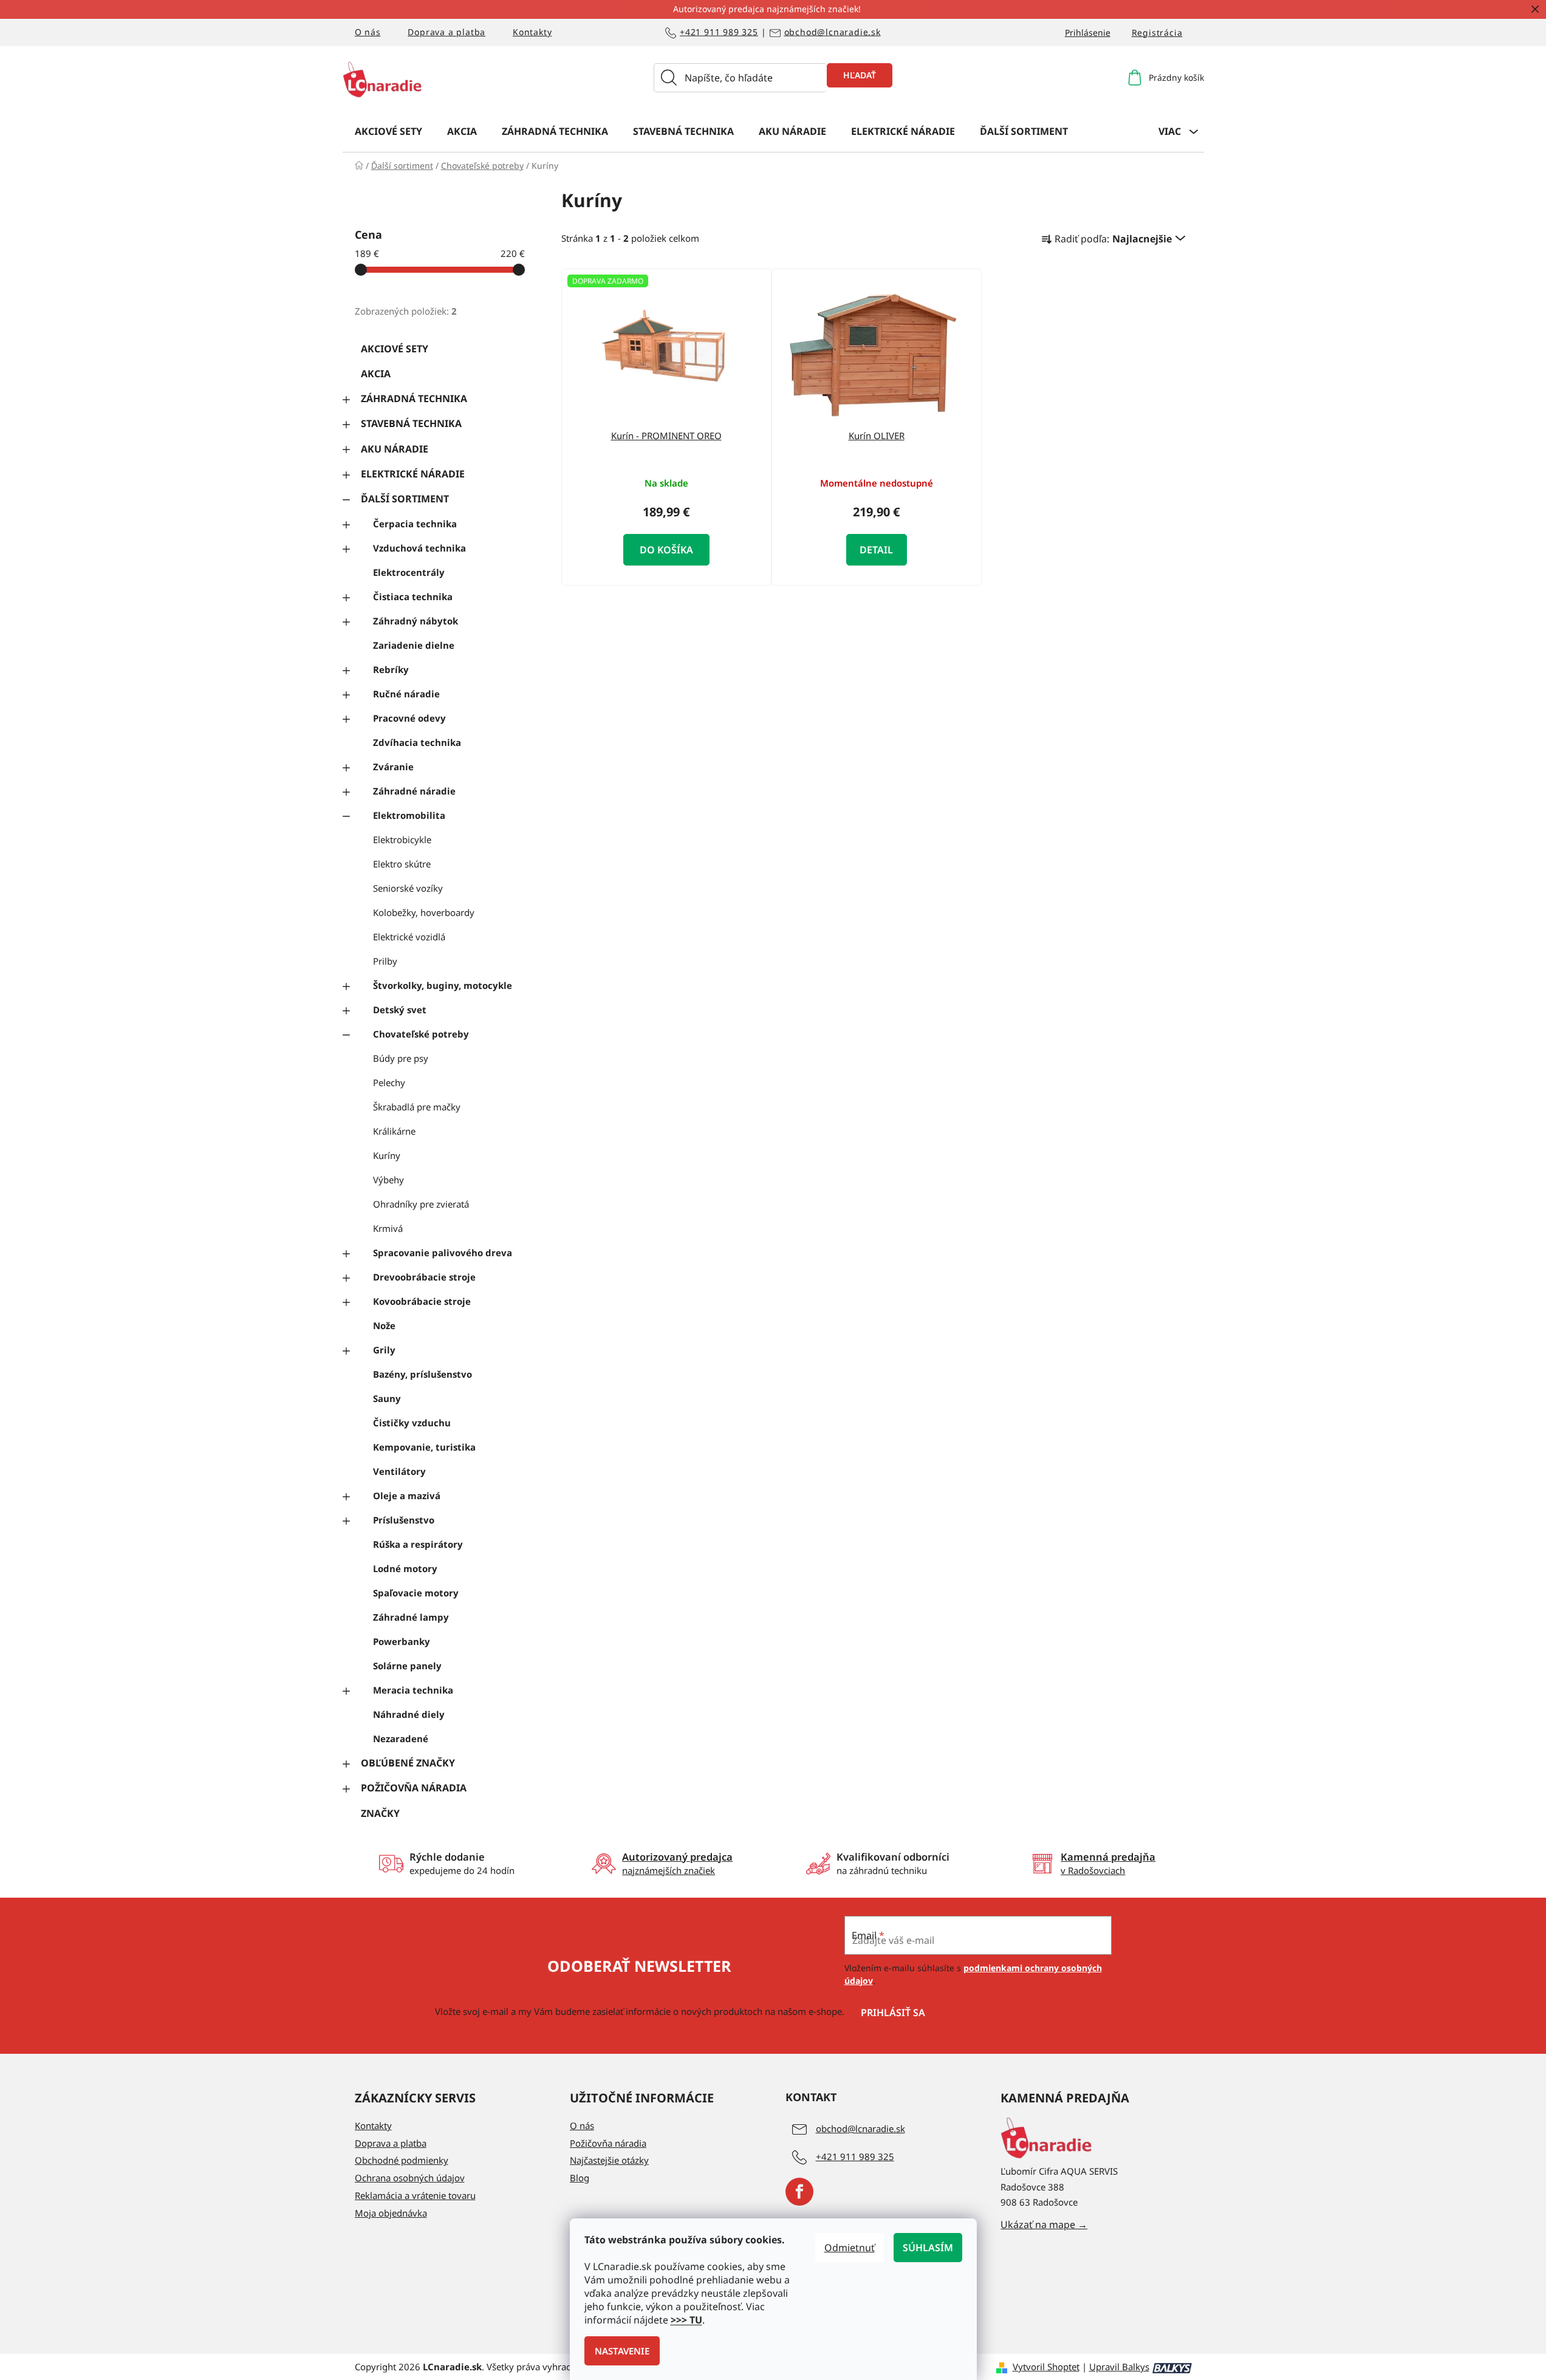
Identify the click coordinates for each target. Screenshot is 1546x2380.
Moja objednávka (391, 2213)
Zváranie (393, 767)
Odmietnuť (850, 2248)
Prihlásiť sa (893, 2012)
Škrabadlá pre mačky (417, 1107)
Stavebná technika (411, 423)
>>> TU (686, 2320)
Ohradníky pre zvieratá (421, 1204)
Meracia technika (413, 1690)
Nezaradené (401, 1739)
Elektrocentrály (409, 572)
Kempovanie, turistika (424, 1447)
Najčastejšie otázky (609, 2160)
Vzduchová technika (419, 548)
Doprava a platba (446, 32)
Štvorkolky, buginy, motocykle (443, 985)
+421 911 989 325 (719, 32)
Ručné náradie (406, 694)
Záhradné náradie (414, 791)
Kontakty (532, 32)
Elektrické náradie (413, 474)
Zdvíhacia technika (417, 742)
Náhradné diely (409, 1714)
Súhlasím (928, 2248)
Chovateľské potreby (421, 1034)
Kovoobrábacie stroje (422, 1301)
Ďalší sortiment (405, 499)
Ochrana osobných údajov (410, 2178)
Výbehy (388, 1180)
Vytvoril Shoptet (1046, 2367)
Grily (384, 1350)
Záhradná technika (414, 398)
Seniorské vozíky (408, 888)
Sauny (387, 1398)
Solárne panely (407, 1666)
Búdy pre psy (401, 1058)
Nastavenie (622, 2351)
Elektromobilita (409, 815)
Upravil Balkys (1119, 2367)
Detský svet (400, 1010)
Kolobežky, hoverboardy (424, 912)
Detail (876, 550)
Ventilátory (399, 1471)
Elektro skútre (402, 864)
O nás (368, 32)
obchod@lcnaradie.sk (833, 32)
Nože (384, 1325)
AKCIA (376, 374)
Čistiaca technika (413, 597)
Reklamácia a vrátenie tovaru (415, 2195)
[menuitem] (388, 131)
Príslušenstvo (404, 1520)
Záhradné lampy (411, 1617)
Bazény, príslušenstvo (422, 1374)
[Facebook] (799, 2192)
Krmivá (388, 1228)
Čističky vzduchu (412, 1423)
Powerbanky (402, 1641)
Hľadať (860, 75)
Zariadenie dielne (414, 645)
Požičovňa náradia (414, 1788)
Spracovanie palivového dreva (443, 1253)
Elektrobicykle (402, 839)
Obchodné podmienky (402, 2160)
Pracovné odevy (409, 718)
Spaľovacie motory (416, 1593)
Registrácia (1157, 32)
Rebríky (391, 669)
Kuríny (387, 1155)
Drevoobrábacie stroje (424, 1277)
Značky (380, 1813)
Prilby (385, 961)
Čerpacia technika (415, 524)
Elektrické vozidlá (409, 937)
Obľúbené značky (408, 1763)
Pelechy (389, 1082)
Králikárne (394, 1131)
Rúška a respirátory (418, 1544)
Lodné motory (405, 1568)
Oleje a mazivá (407, 1496)
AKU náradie (395, 449)
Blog (580, 2178)
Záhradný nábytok (416, 621)
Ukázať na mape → (1044, 2224)
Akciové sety (395, 349)
